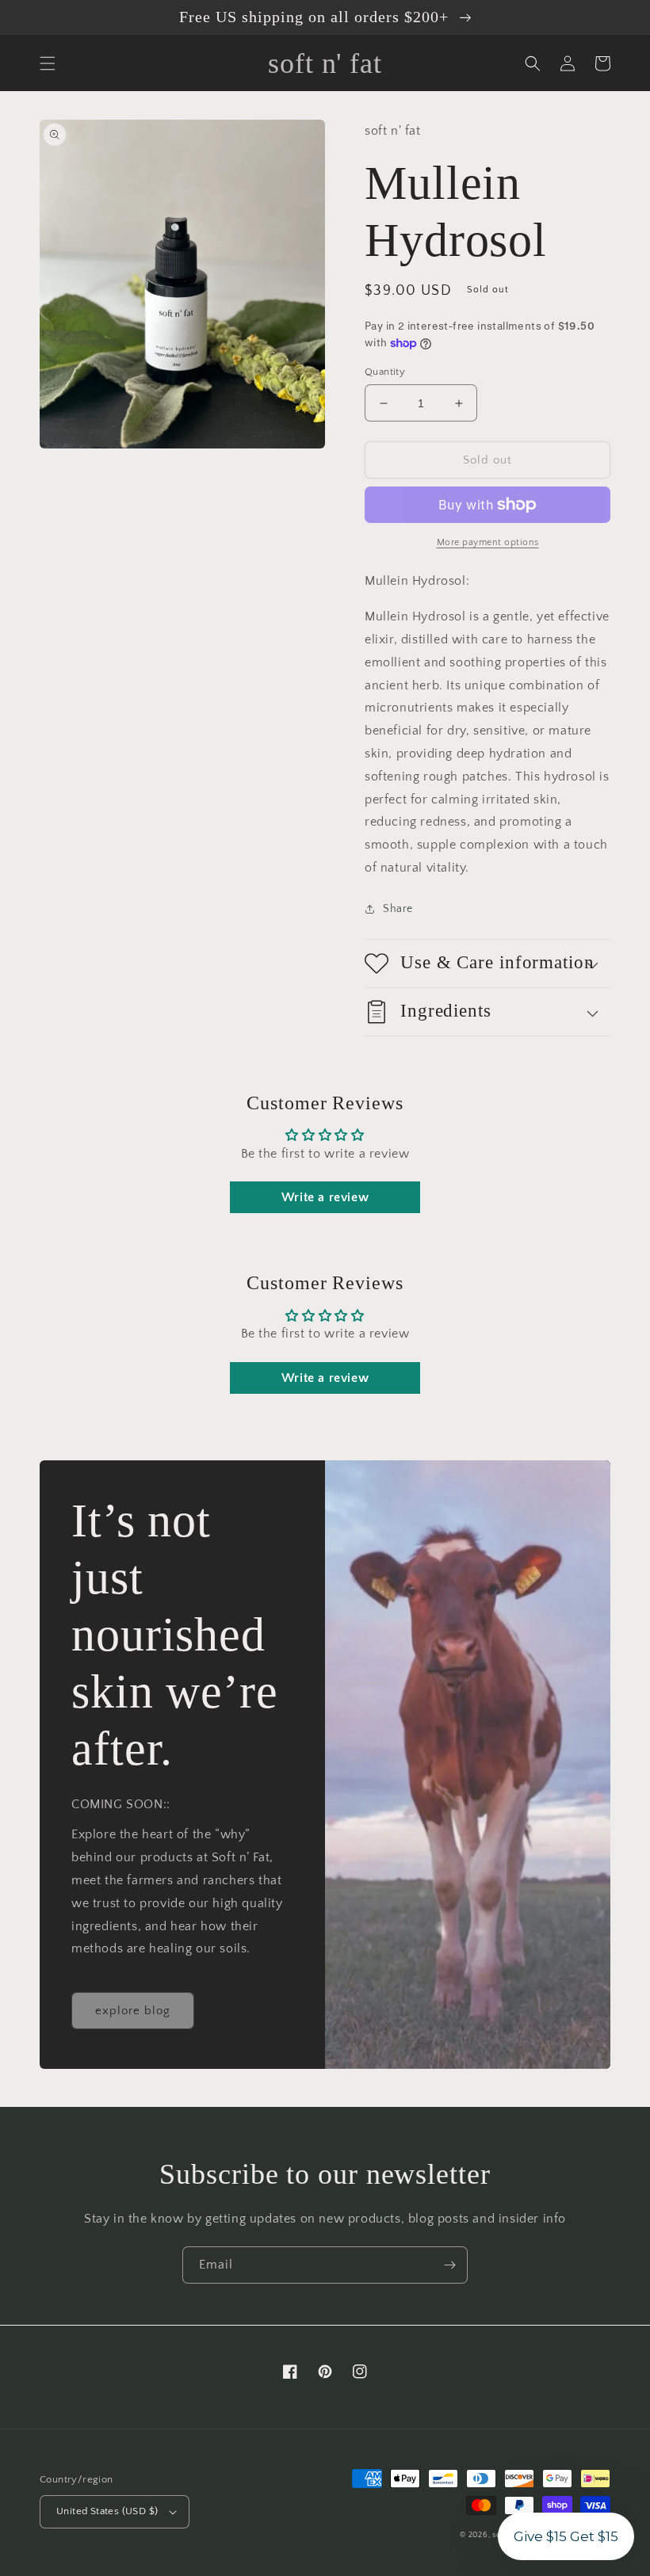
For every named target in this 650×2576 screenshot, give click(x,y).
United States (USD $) (107, 2511)
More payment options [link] (488, 542)
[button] (48, 63)
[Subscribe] (449, 2265)
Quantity (385, 372)
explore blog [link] (133, 2011)
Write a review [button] (325, 1197)
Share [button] (398, 909)
